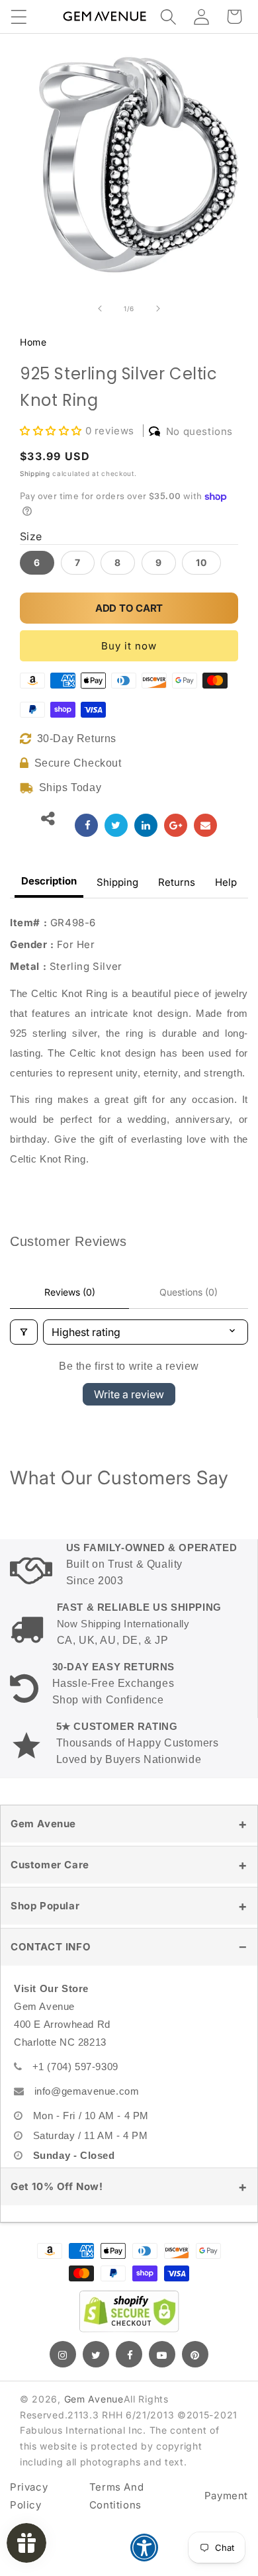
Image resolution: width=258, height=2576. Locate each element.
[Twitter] (96, 2354)
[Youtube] (162, 2354)
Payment (226, 2496)
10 (201, 562)
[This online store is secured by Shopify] (129, 2311)
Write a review (129, 1394)
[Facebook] (129, 2354)
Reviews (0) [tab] (70, 1292)
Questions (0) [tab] (189, 1292)
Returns (177, 882)
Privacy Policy (29, 2496)
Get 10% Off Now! (57, 2186)
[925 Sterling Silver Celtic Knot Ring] (86, 825)
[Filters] (24, 1332)
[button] (19, 17)
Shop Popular (45, 1906)
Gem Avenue (43, 1824)
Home (33, 342)
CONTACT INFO (51, 1947)
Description (49, 881)
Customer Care (50, 1865)
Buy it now (129, 646)
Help (226, 882)
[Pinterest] (195, 2354)
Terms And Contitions (116, 2496)
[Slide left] (100, 309)
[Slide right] (158, 309)
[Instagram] (63, 2354)
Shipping (35, 473)
